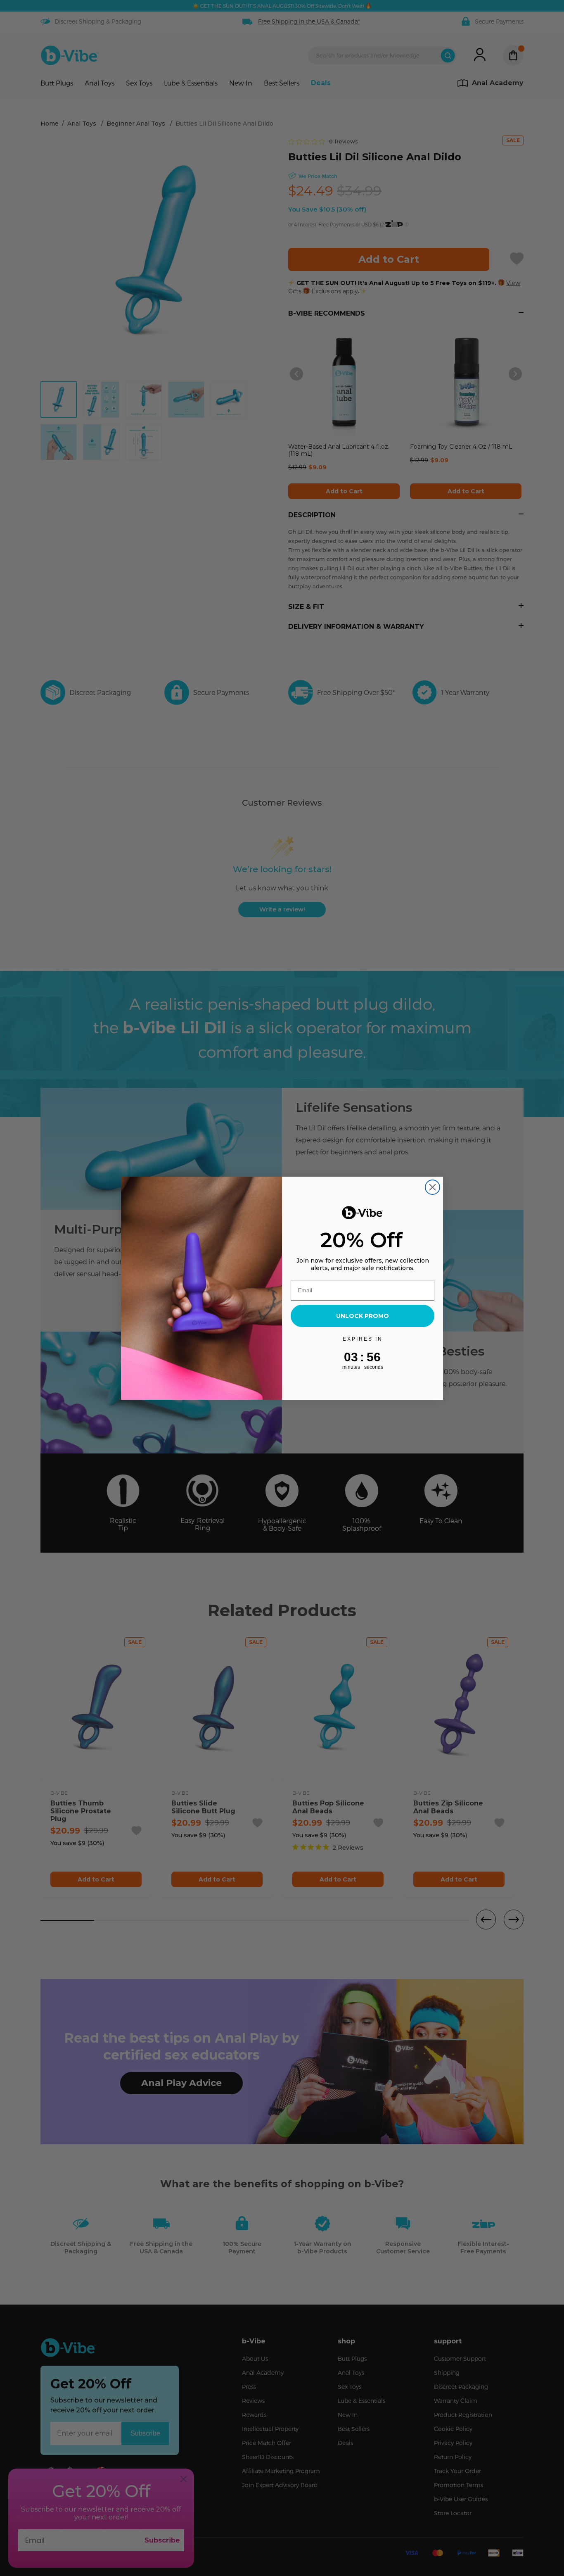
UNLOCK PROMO (363, 1316)
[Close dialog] (432, 1187)
